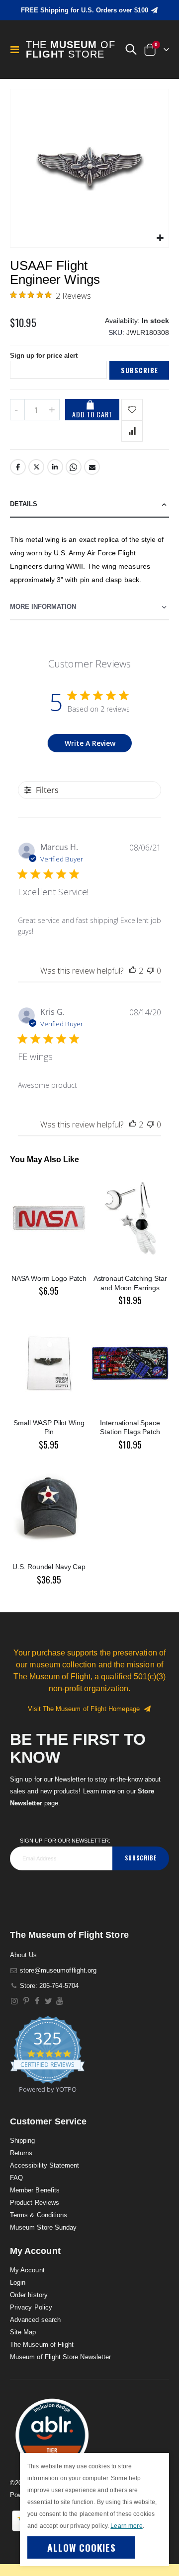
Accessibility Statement (45, 2165)
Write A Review (90, 743)
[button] (131, 50)
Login (18, 2282)
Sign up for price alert (44, 356)
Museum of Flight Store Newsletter (60, 2357)
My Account (27, 2270)
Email (92, 467)
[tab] (89, 504)
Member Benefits (35, 2190)
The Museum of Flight (42, 2345)
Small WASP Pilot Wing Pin (49, 1427)
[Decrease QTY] (17, 410)
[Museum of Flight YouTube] (60, 2001)
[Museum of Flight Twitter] (48, 2001)
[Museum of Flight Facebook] (38, 2001)
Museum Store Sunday (43, 2227)
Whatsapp (74, 467)
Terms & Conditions (39, 2215)
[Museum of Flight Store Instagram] (15, 2001)
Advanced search (35, 2320)
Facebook (18, 467)
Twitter (36, 467)
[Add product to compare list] (132, 431)
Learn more (126, 2526)
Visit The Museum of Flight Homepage (86, 1709)
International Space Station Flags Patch (130, 1427)
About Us (24, 1955)
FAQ (16, 2178)
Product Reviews (35, 2203)
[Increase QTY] (52, 410)
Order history (29, 2295)
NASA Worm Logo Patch (49, 1278)
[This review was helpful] (133, 971)
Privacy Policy (31, 2307)
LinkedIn (55, 467)
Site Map (23, 2332)
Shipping (23, 2141)
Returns (21, 2153)
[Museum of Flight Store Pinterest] (26, 2001)
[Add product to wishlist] (132, 410)
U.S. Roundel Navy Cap (49, 1567)
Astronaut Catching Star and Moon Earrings (130, 1283)
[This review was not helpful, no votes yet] (151, 971)
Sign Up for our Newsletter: (65, 1841)
